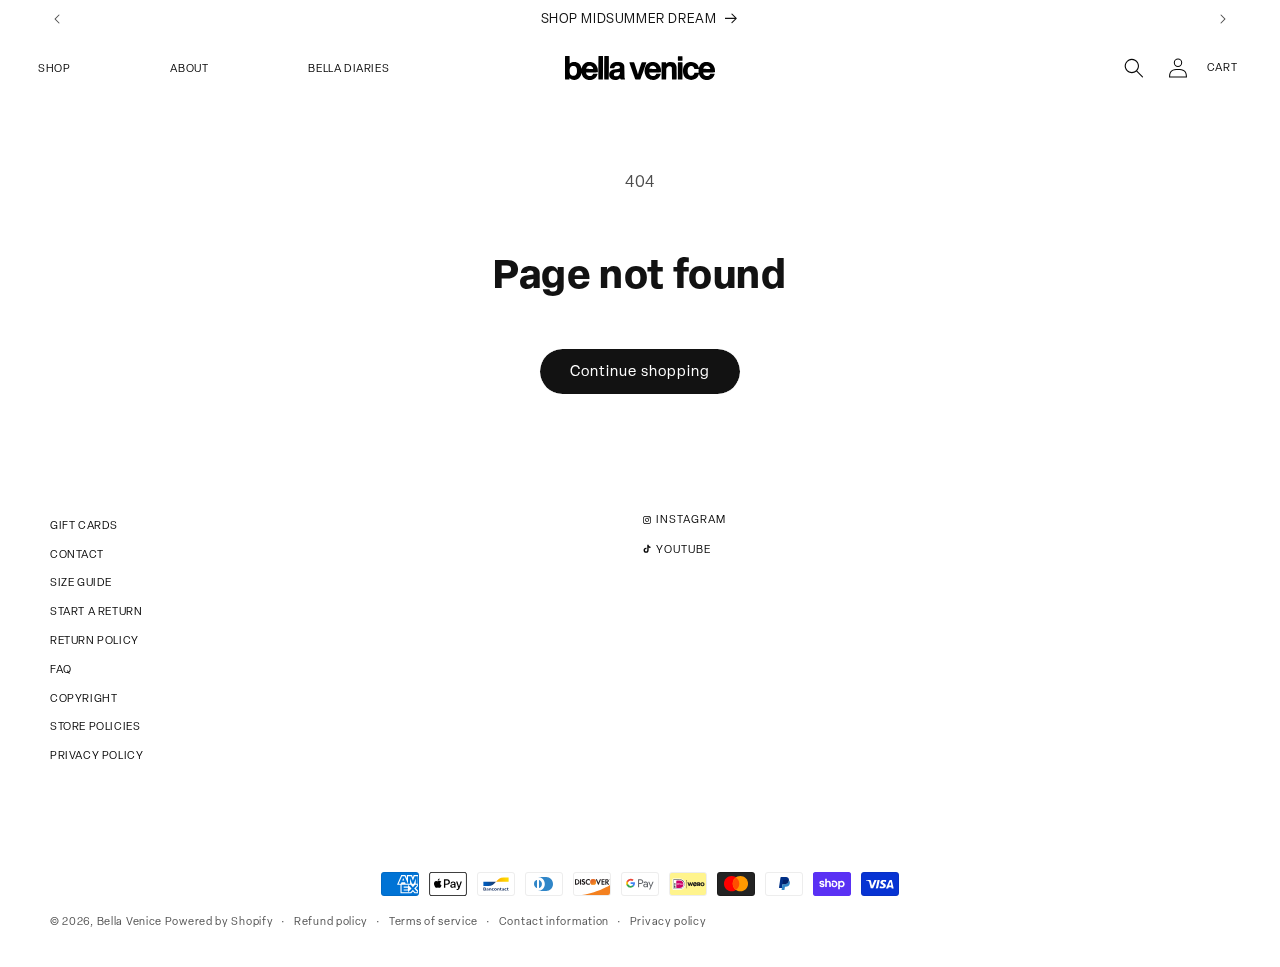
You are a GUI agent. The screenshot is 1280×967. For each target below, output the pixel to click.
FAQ (61, 669)
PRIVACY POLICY (96, 755)
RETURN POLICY (94, 640)
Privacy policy (668, 921)
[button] (74, 68)
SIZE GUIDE (81, 582)
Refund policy (331, 921)
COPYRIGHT (83, 698)
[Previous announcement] (57, 19)
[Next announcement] (1223, 19)
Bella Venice (129, 921)
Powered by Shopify (219, 921)
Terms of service (433, 921)
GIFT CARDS (84, 525)
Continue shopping (640, 371)
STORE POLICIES (95, 726)
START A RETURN (96, 611)
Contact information (554, 921)
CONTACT (76, 554)
